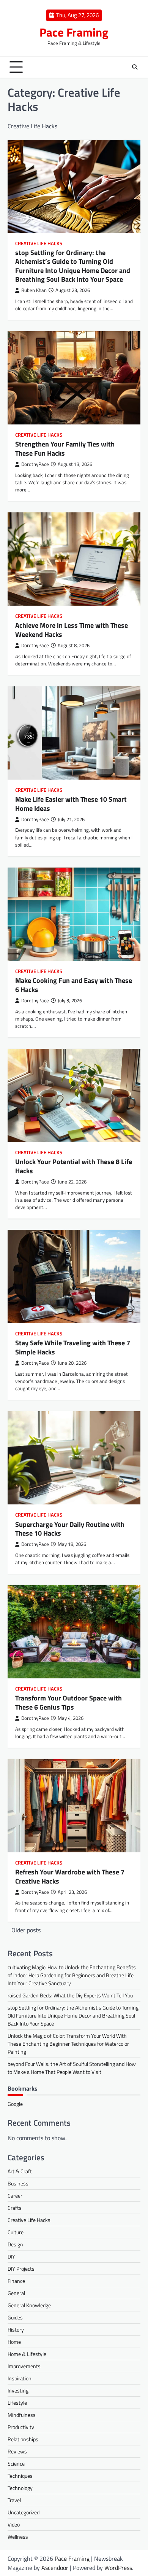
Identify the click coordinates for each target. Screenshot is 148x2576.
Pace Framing (74, 32)
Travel (14, 2500)
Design (15, 2244)
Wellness (18, 2537)
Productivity (21, 2427)
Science (16, 2464)
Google (15, 2104)
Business (18, 2183)
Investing (18, 2390)
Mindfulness (22, 2415)
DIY (11, 2256)
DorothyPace (35, 464)
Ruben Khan (34, 290)
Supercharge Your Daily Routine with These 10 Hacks (70, 1529)
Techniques (20, 2476)
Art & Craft (20, 2171)
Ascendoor (55, 2568)
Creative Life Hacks (39, 243)
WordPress (118, 2568)
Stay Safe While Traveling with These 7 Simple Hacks (73, 1347)
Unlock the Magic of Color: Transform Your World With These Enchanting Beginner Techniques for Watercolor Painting (68, 2044)
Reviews (17, 2451)
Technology (20, 2488)
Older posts (26, 1930)
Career (15, 2196)
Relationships (23, 2439)
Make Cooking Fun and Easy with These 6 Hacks (74, 985)
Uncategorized (24, 2512)
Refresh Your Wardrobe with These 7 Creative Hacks (70, 1876)
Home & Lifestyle (27, 2354)
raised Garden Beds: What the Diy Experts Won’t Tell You (70, 1995)
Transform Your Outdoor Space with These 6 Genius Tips (68, 1702)
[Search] (135, 67)
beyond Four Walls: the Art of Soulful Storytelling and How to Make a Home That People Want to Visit (72, 2068)
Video (14, 2524)
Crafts (15, 2208)
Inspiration (20, 2378)
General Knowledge (29, 2305)
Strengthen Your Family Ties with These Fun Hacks (65, 448)
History (16, 2330)
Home (14, 2342)
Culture (16, 2232)
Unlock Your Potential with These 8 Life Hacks (74, 1166)
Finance (16, 2281)
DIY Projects (21, 2269)
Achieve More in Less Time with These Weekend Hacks (72, 630)
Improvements (24, 2366)
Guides (15, 2317)
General (16, 2293)
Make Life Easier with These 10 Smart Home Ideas (71, 804)
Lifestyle (17, 2403)
